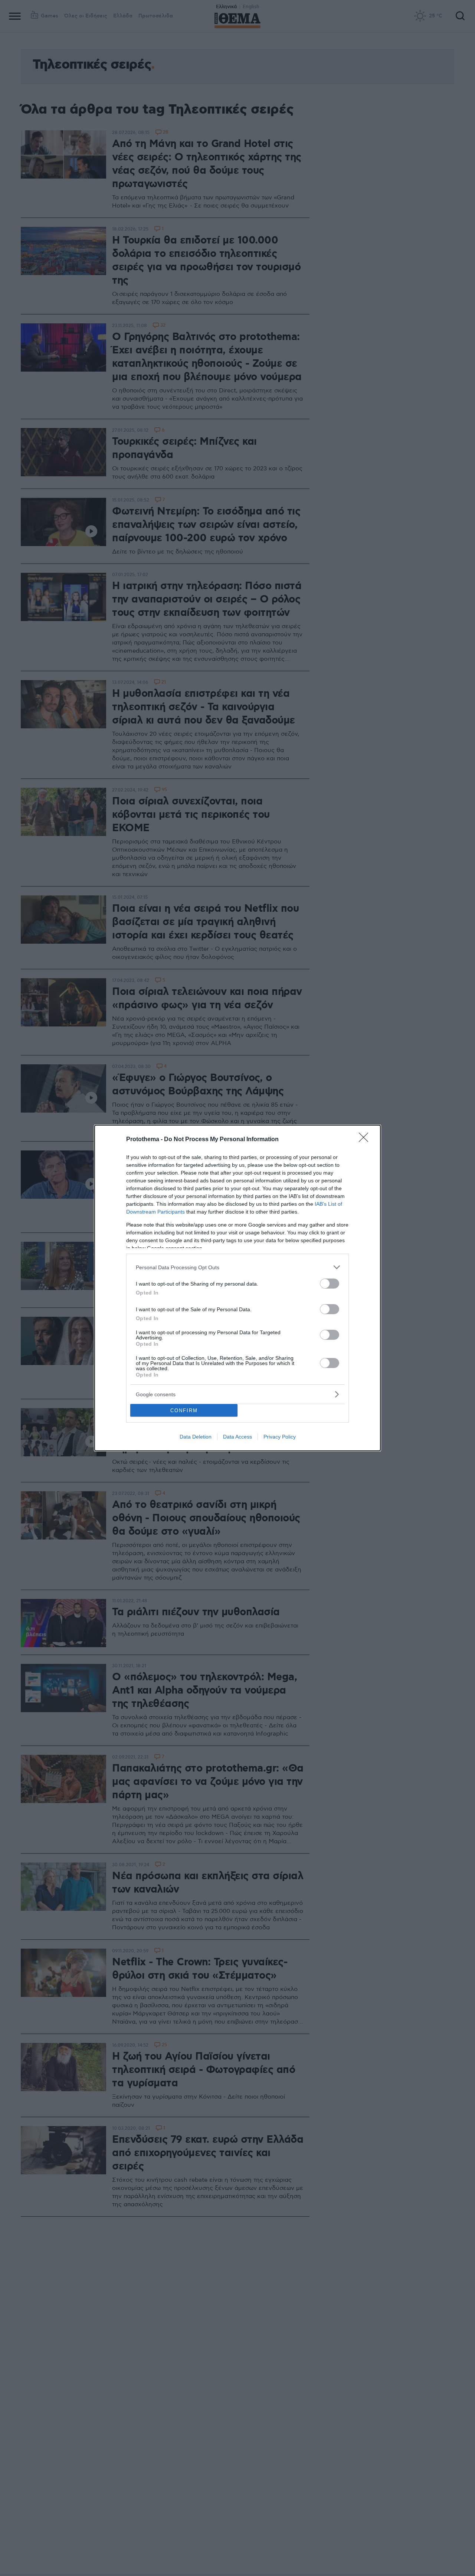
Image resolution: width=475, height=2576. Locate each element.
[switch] (330, 1284)
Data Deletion (196, 1437)
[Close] (366, 1140)
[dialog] (237, 1288)
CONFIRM (184, 1411)
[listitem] (237, 1267)
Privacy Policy (280, 1437)
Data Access (237, 1437)
